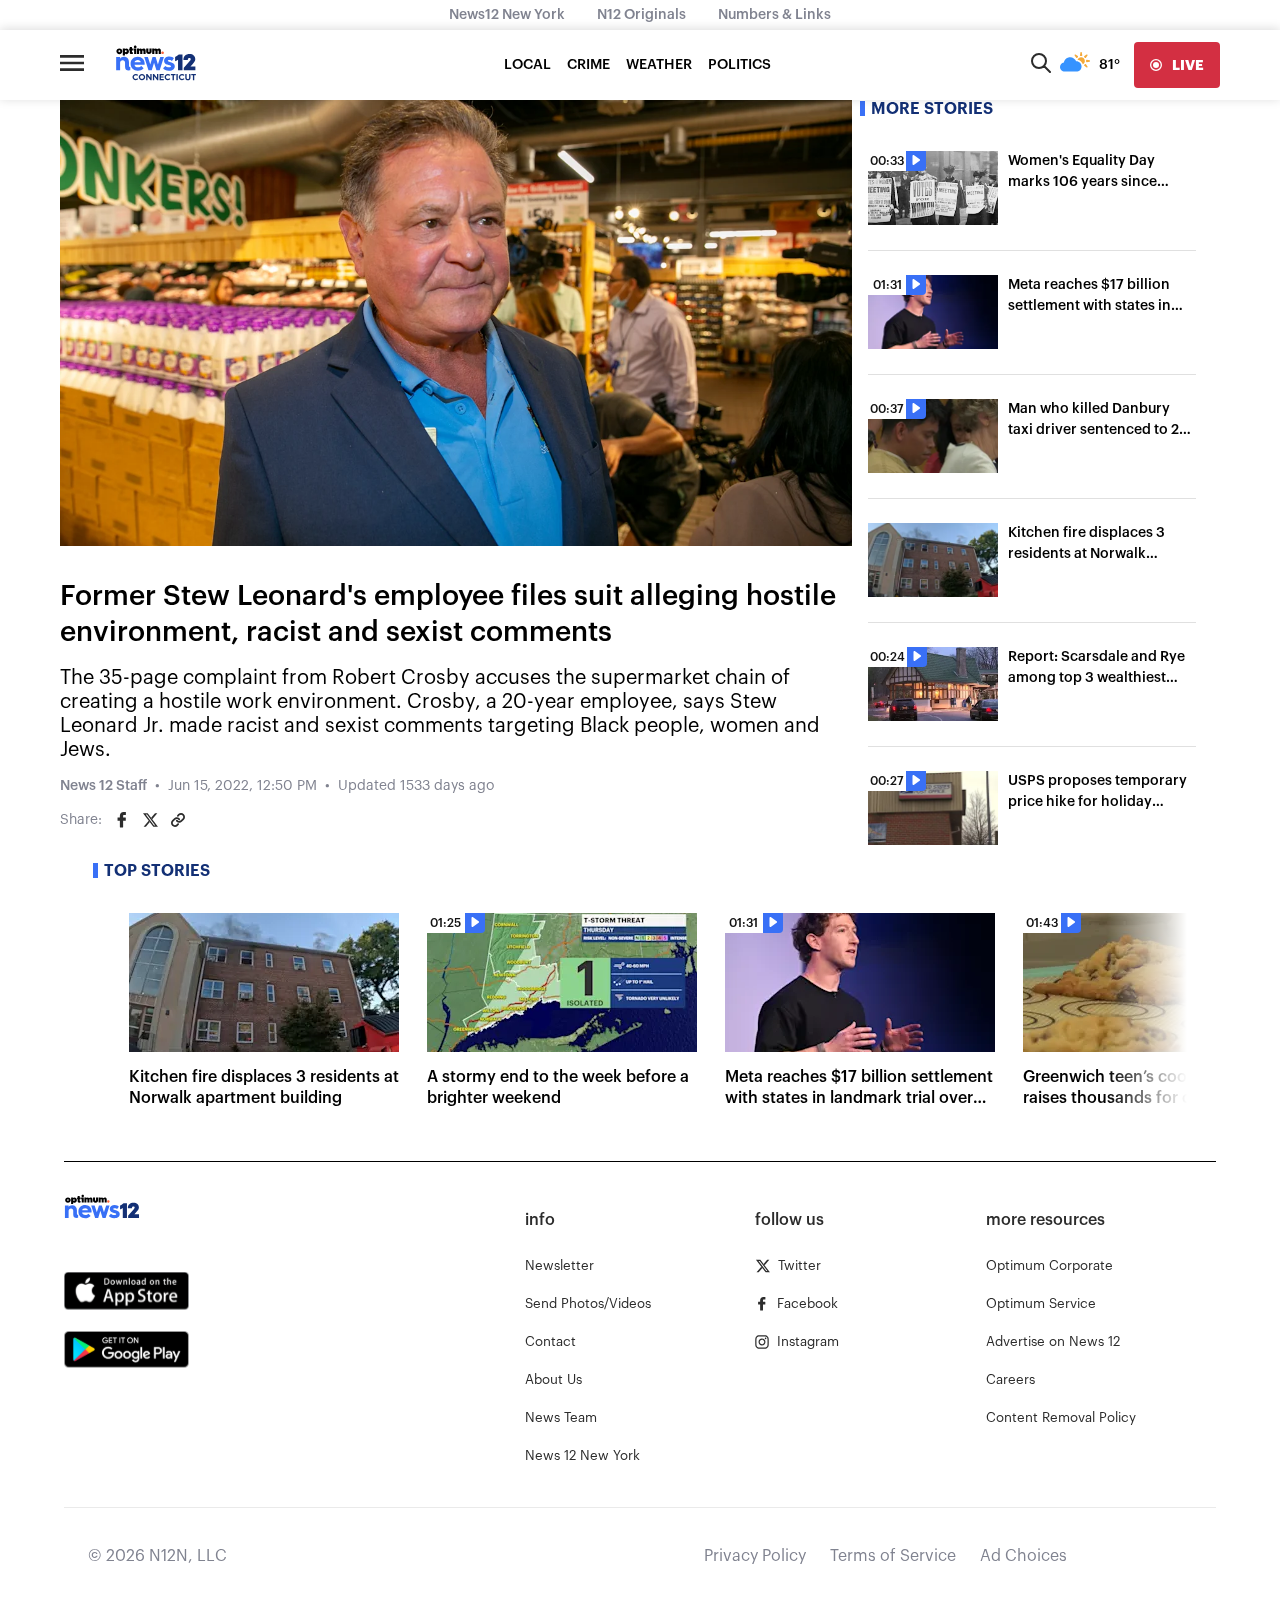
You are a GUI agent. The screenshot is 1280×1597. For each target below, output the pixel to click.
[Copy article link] (178, 820)
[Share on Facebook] (122, 820)
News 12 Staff (103, 786)
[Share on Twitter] (150, 820)
